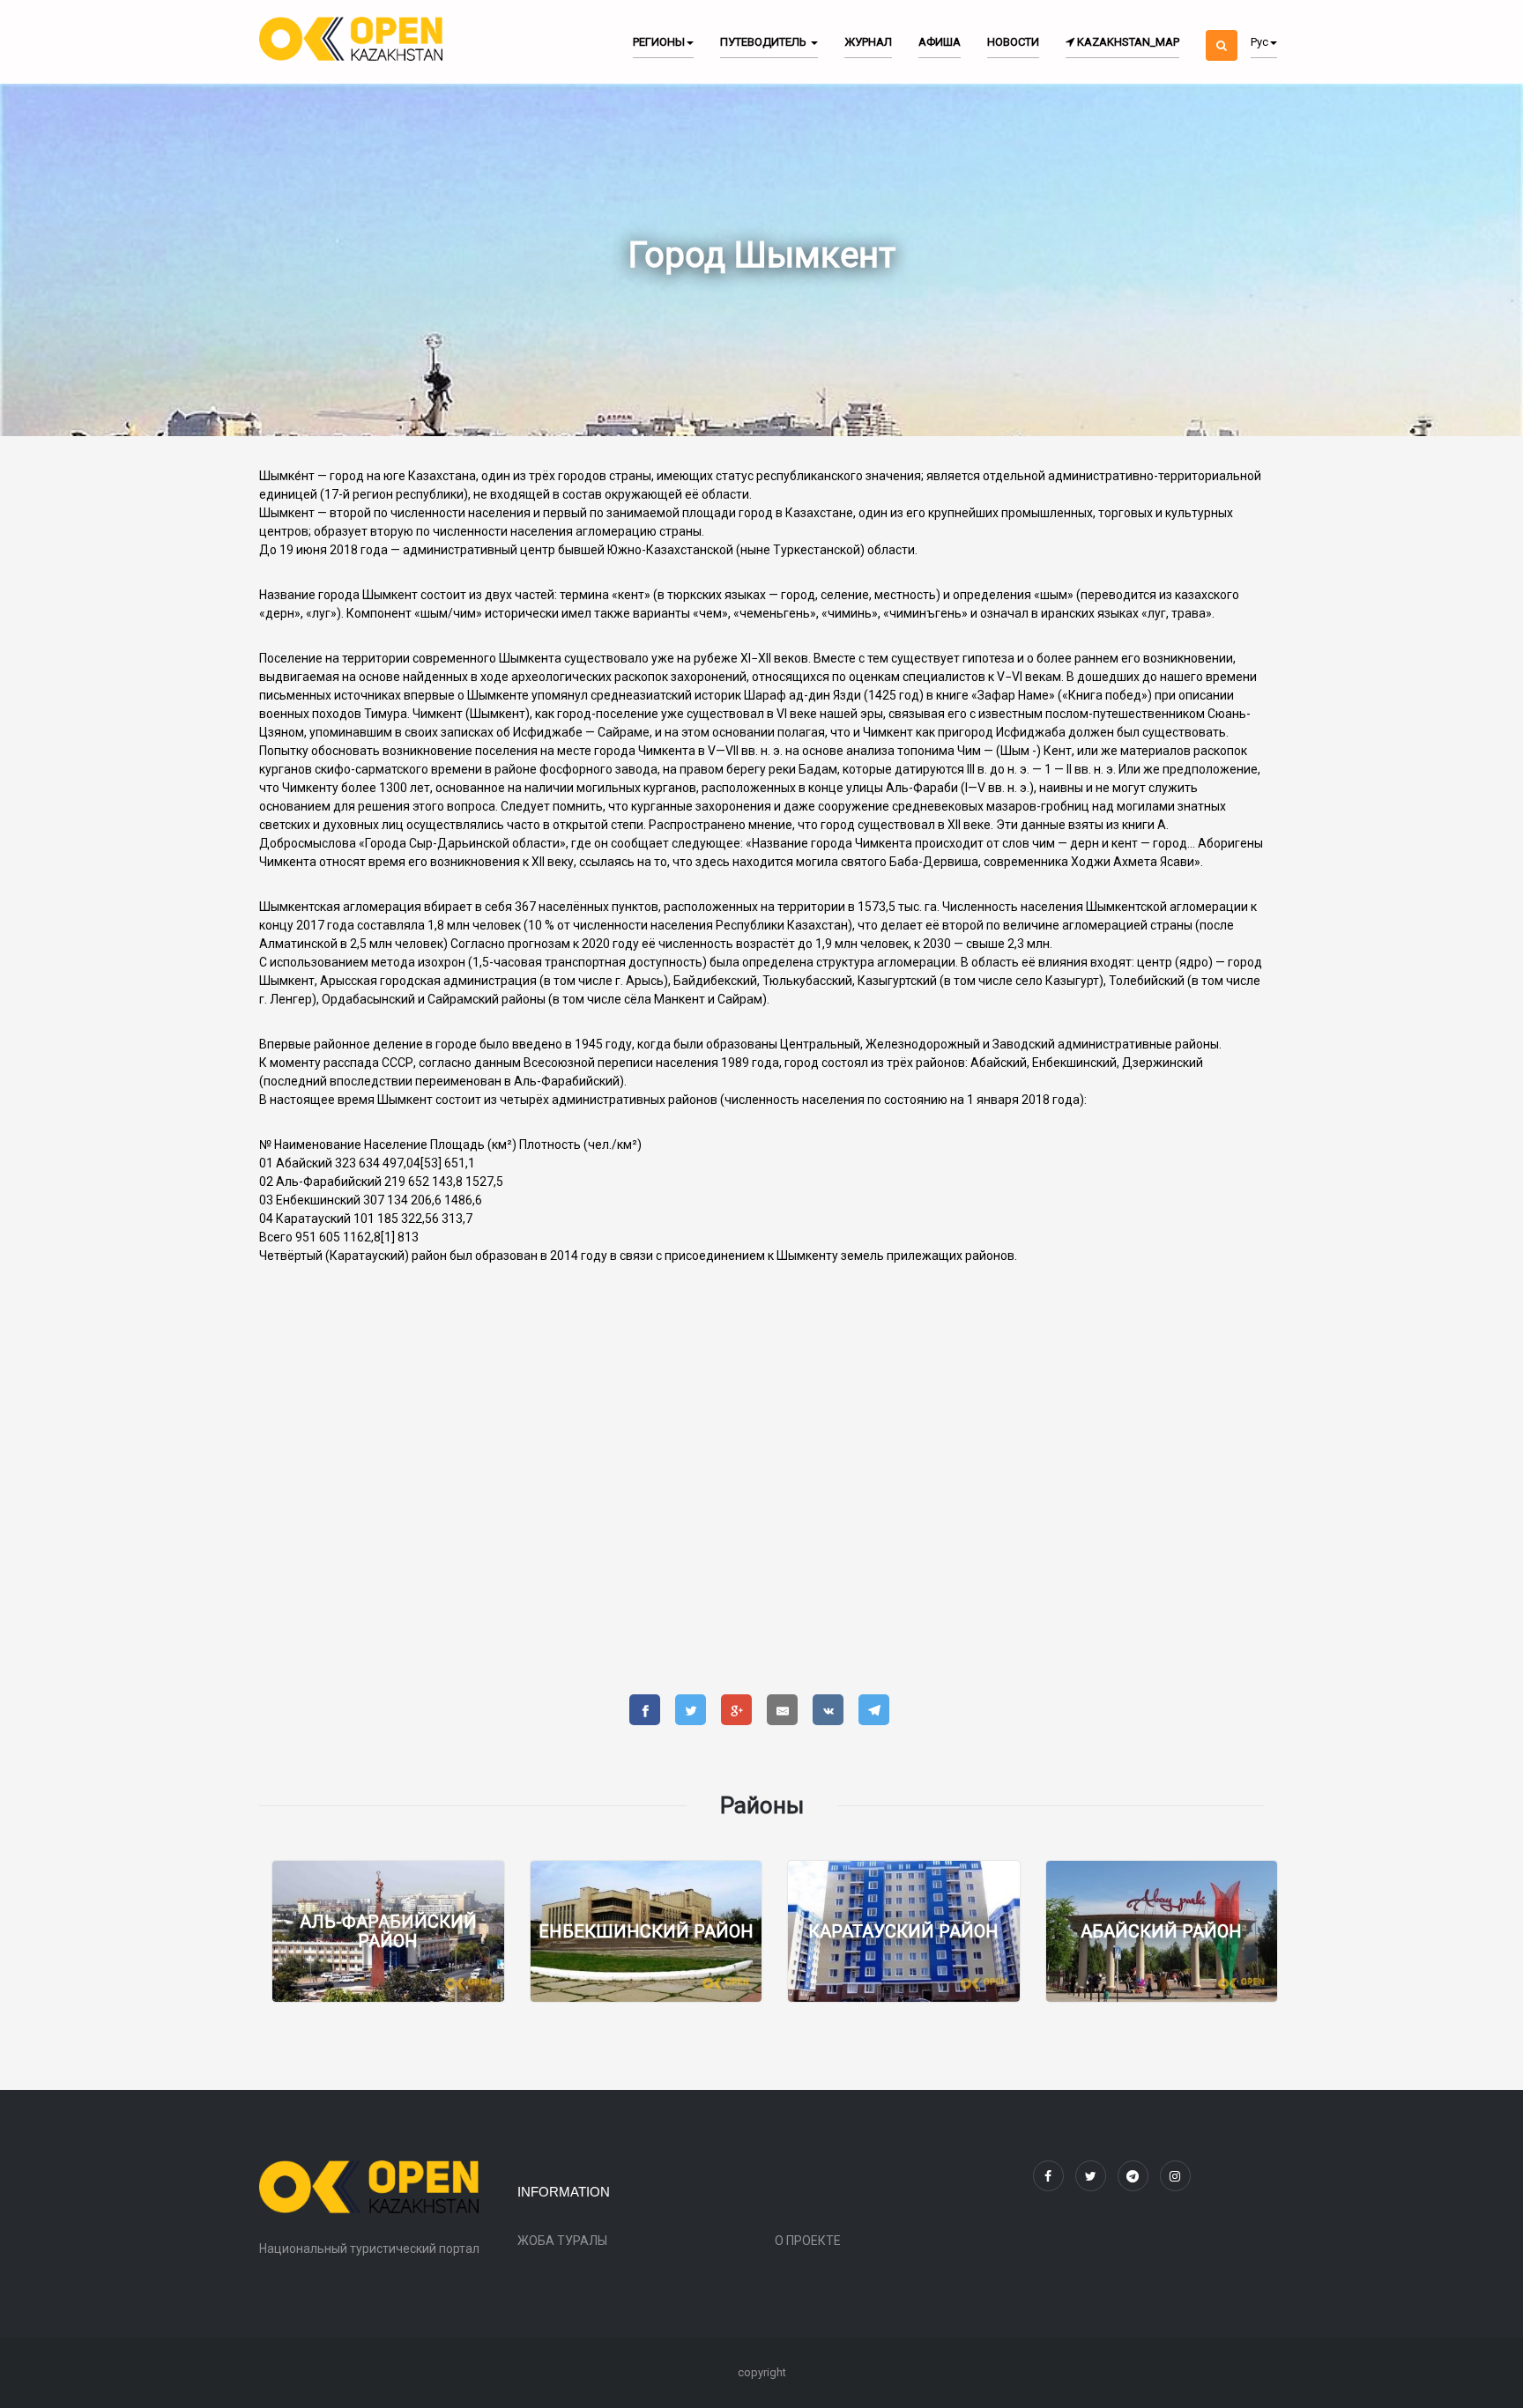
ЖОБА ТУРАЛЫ (562, 2241)
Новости (1013, 42)
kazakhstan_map (1127, 42)
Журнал (868, 42)
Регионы (659, 42)
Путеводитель (765, 42)
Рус (1259, 42)
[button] (1222, 30)
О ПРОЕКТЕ (808, 2241)
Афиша (940, 42)
